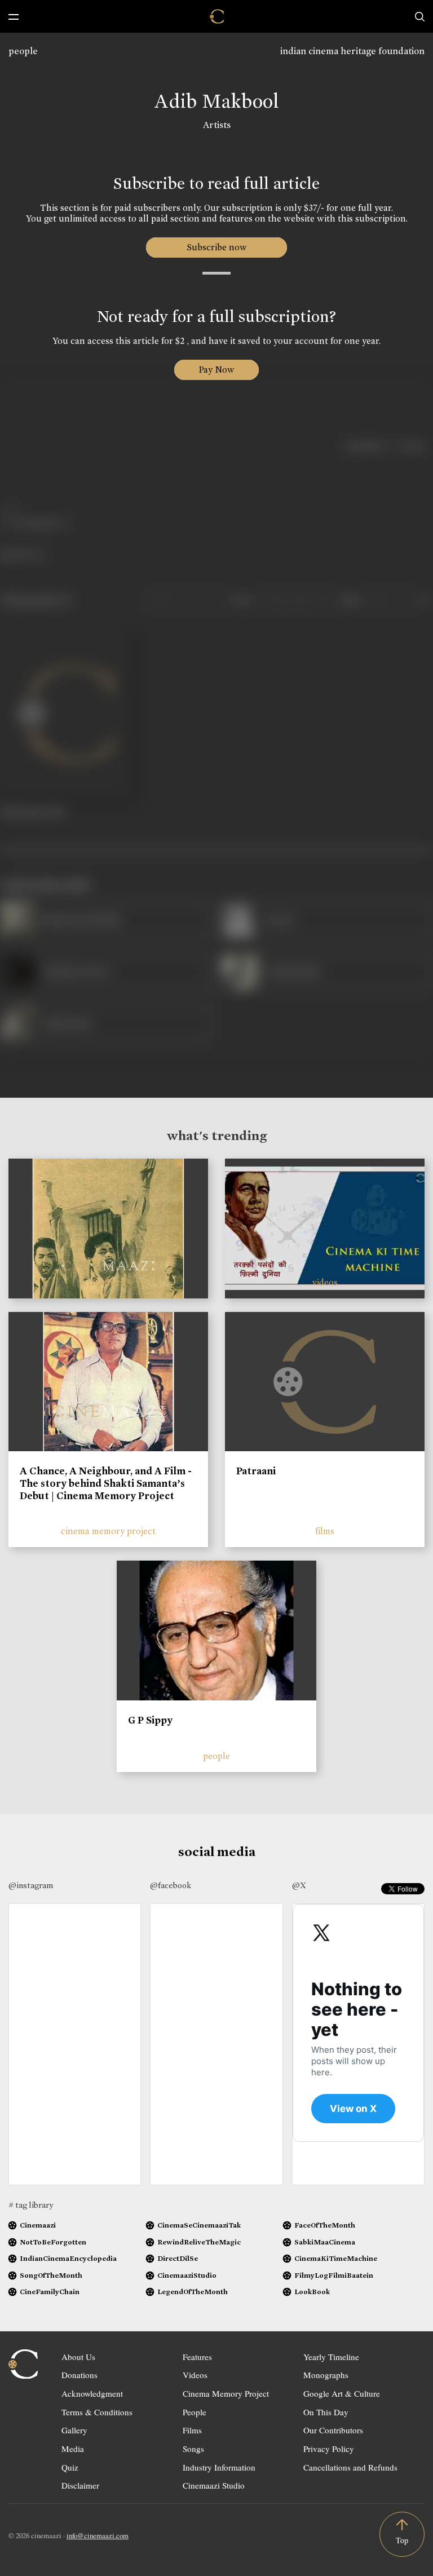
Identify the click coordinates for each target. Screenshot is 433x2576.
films (325, 1531)
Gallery (74, 2430)
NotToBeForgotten (53, 2242)
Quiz (70, 2467)
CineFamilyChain (50, 2292)
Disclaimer (80, 2485)
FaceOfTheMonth (325, 2225)
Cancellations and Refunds (350, 2467)
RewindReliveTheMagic (199, 2242)
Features (197, 2357)
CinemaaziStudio (187, 2275)
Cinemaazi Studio (214, 2485)
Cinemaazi (38, 2225)
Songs (193, 2449)
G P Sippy (150, 1720)
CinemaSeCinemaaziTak (199, 2225)
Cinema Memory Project (226, 2393)
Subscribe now (217, 247)
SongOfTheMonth (51, 2275)
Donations (79, 2375)
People (195, 2412)
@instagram (31, 1885)
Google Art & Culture (342, 2393)
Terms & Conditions (97, 2412)
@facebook (171, 1885)
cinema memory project (108, 1531)
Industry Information (219, 2467)
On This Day (326, 2412)
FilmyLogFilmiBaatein (334, 2275)
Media (73, 2449)
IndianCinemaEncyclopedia (68, 2258)
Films (192, 2430)
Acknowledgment (92, 2393)
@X (299, 1885)
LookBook (312, 2292)
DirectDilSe (178, 2258)
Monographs (326, 2375)
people (23, 51)
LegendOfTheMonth (193, 2292)
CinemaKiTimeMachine (336, 2258)
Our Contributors (333, 2430)
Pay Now (216, 370)
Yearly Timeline (331, 2357)
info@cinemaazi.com (98, 2535)
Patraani (256, 1471)
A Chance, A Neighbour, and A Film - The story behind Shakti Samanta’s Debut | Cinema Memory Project (106, 1483)
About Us (78, 2357)
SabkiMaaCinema (325, 2242)
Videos (195, 2375)
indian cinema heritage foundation (352, 51)
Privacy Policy (329, 2449)
